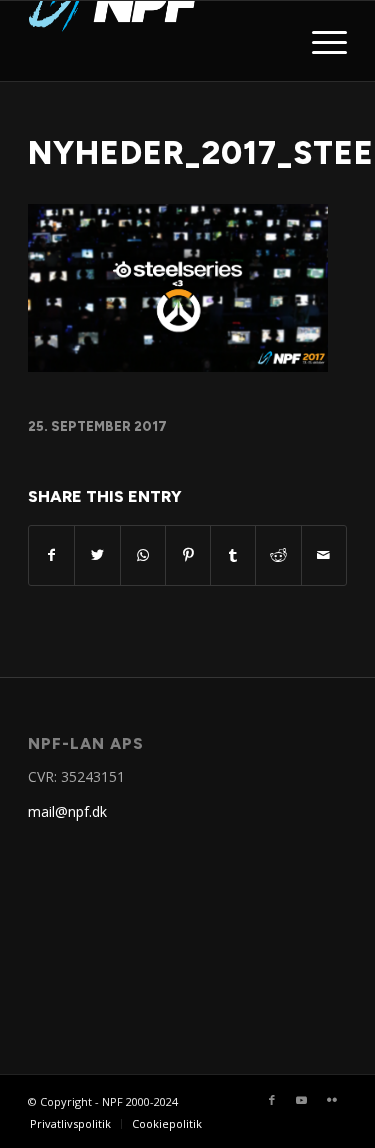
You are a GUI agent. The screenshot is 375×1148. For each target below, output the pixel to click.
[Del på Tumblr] (233, 555)
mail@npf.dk (67, 811)
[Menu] (319, 41)
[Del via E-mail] (324, 555)
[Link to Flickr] (332, 1100)
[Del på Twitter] (97, 555)
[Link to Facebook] (272, 1100)
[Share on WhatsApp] (143, 555)
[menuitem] (70, 1124)
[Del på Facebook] (51, 555)
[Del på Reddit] (278, 555)
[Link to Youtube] (302, 1100)
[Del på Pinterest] (188, 555)
